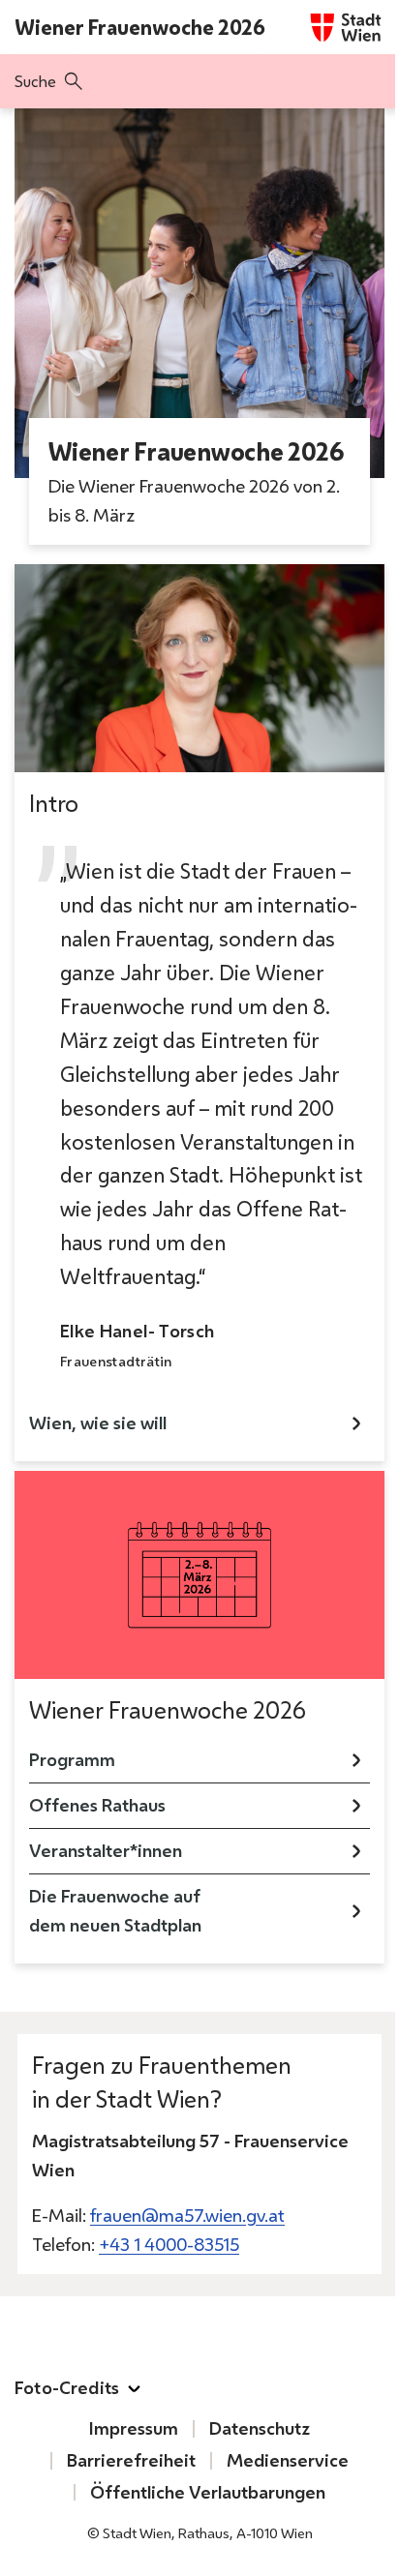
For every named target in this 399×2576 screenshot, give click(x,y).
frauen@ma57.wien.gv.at (187, 2216)
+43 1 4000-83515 (169, 2245)
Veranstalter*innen (106, 1851)
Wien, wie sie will (98, 1423)
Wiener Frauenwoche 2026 (140, 27)
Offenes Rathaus (97, 1805)
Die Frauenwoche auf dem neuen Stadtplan (115, 1911)
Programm (72, 1760)
